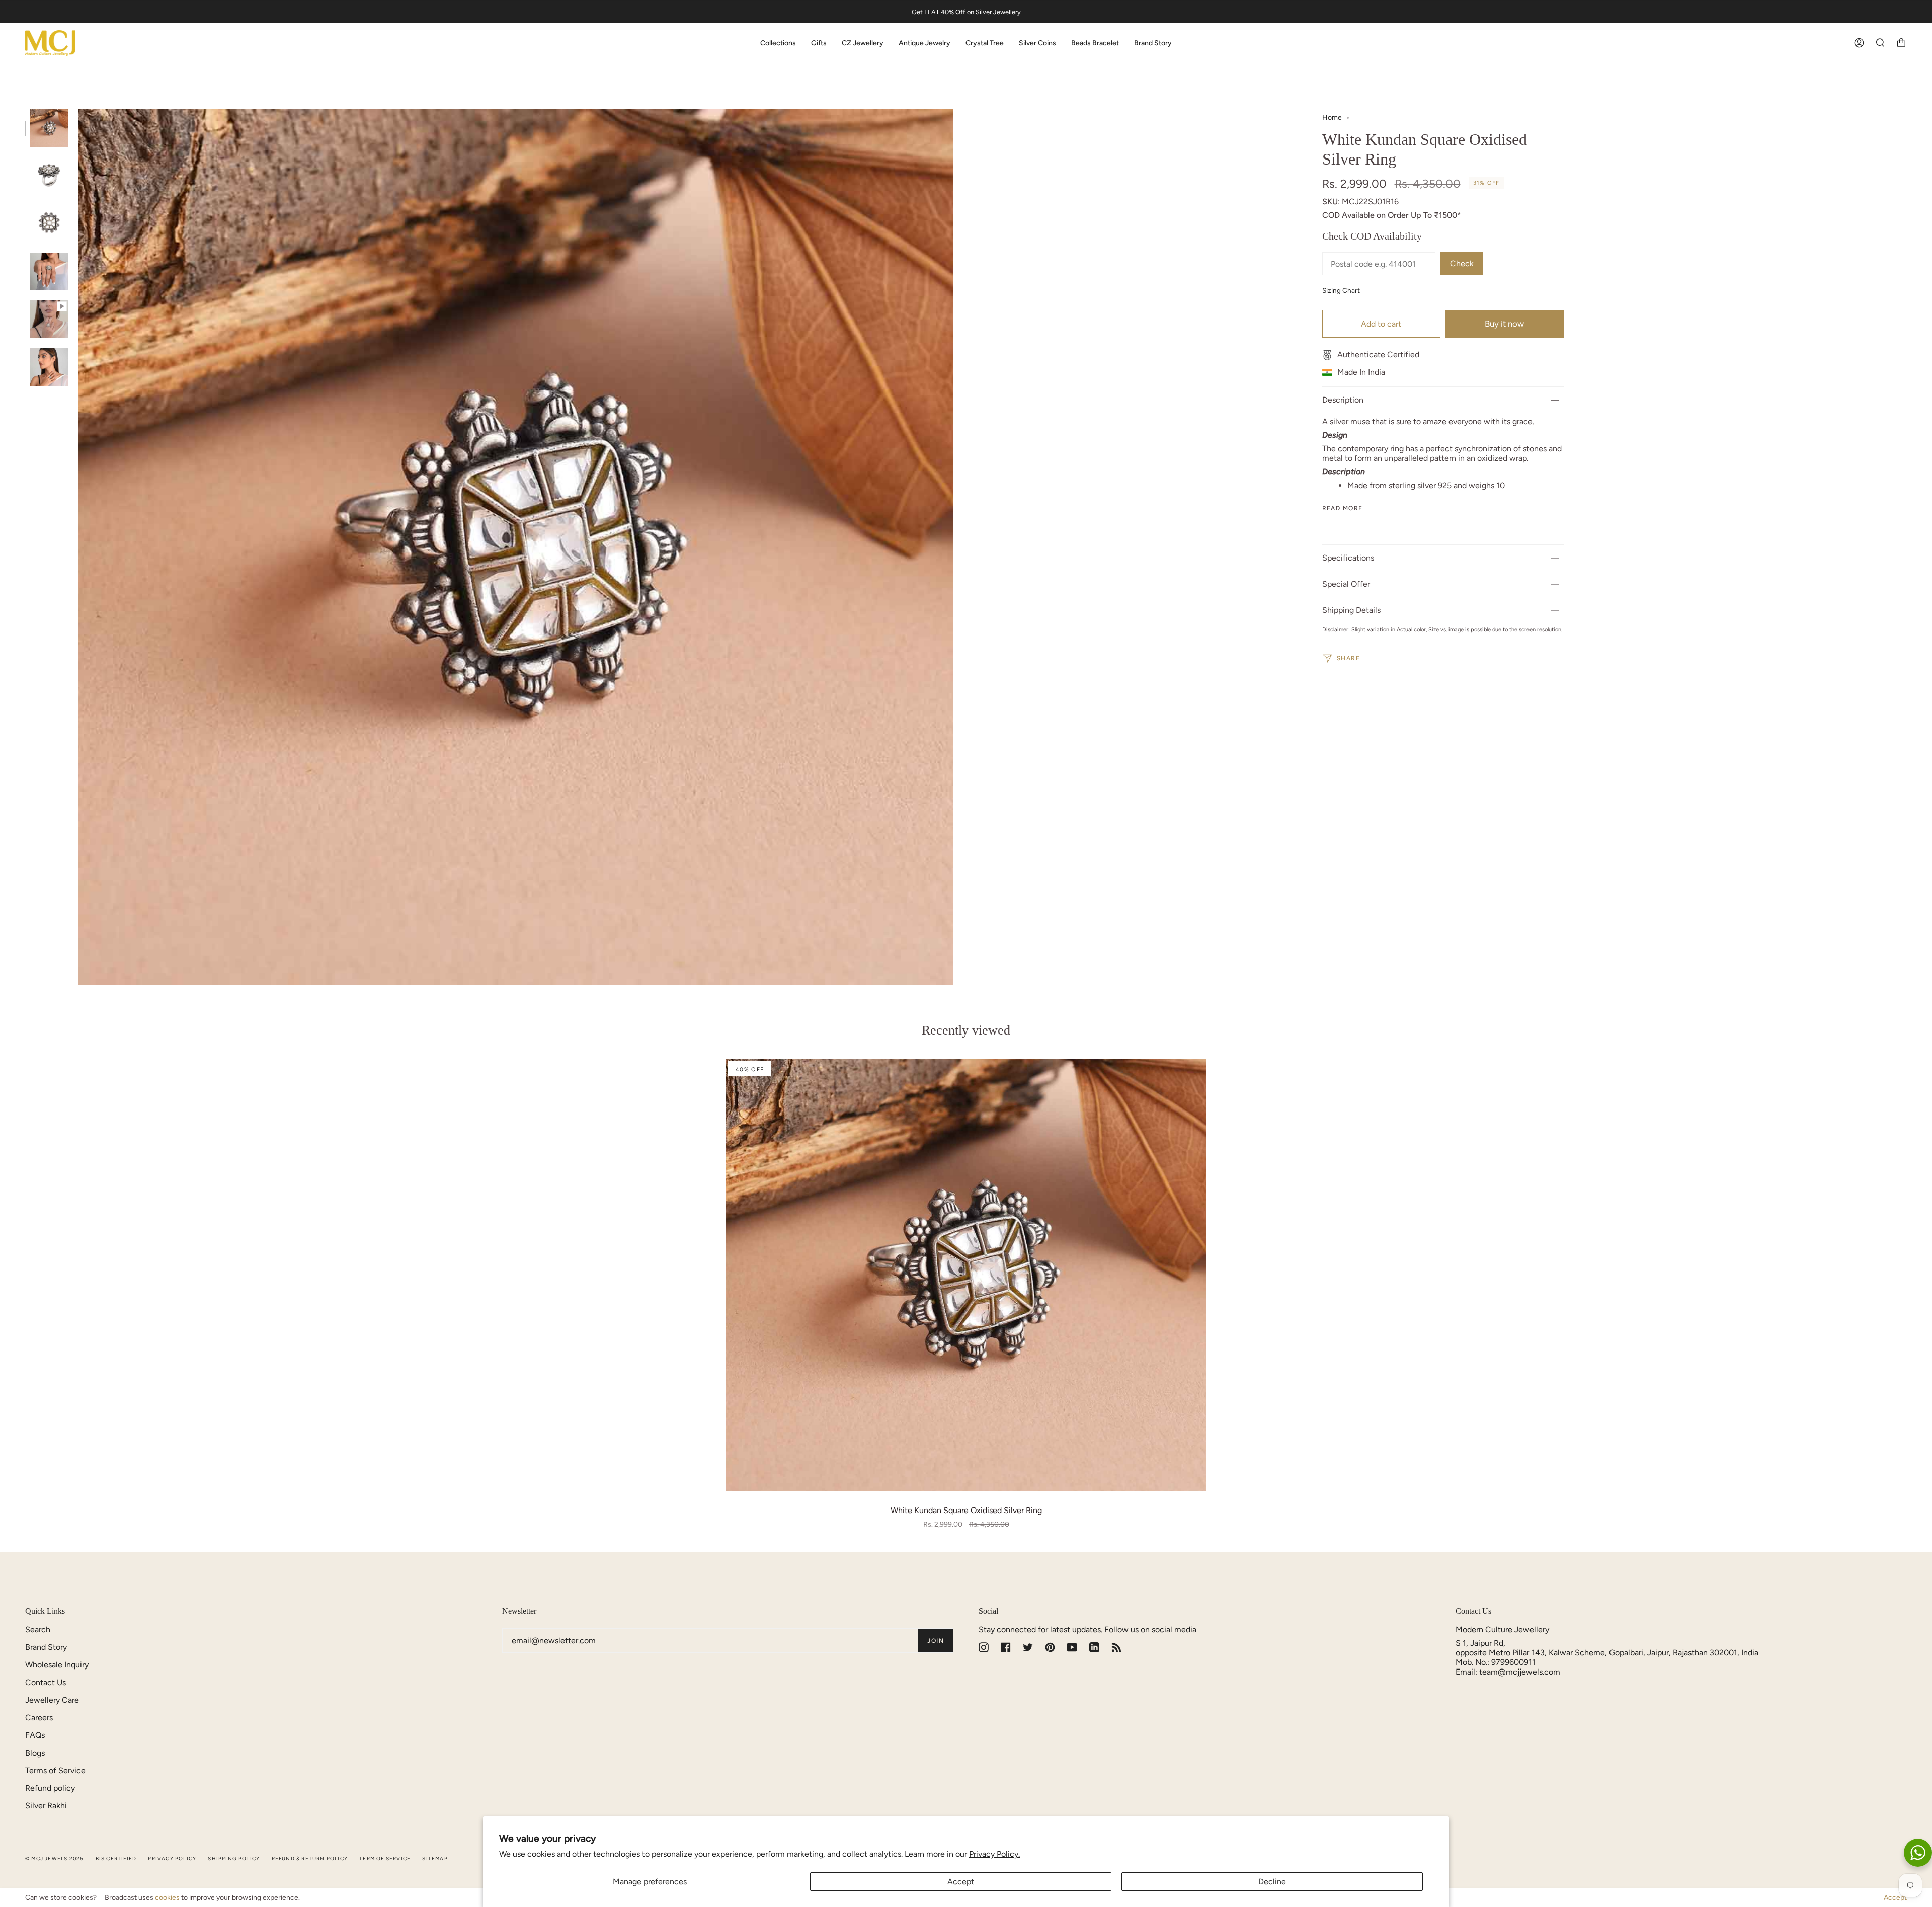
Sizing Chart (1341, 290)
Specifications (1348, 558)
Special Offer (1346, 584)
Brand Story (46, 1647)
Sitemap (435, 1858)
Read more (1343, 508)
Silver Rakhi (46, 1806)
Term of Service (385, 1858)
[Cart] (1901, 43)
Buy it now (1504, 324)
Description (1343, 400)
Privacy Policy (172, 1858)
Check (1462, 263)
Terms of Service (55, 1770)
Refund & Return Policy (310, 1858)
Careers (39, 1718)
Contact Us (46, 1682)
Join (936, 1641)
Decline (1272, 1882)
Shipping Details (1351, 610)
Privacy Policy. (994, 1854)
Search (38, 1630)
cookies (167, 1898)
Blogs (35, 1753)
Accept (961, 1882)
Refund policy (50, 1788)
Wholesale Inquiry (57, 1665)
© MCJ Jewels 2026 (54, 1858)
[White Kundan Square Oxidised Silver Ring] (966, 1275)
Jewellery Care (52, 1700)
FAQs (35, 1735)
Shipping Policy (234, 1858)
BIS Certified (116, 1858)
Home (1332, 117)
